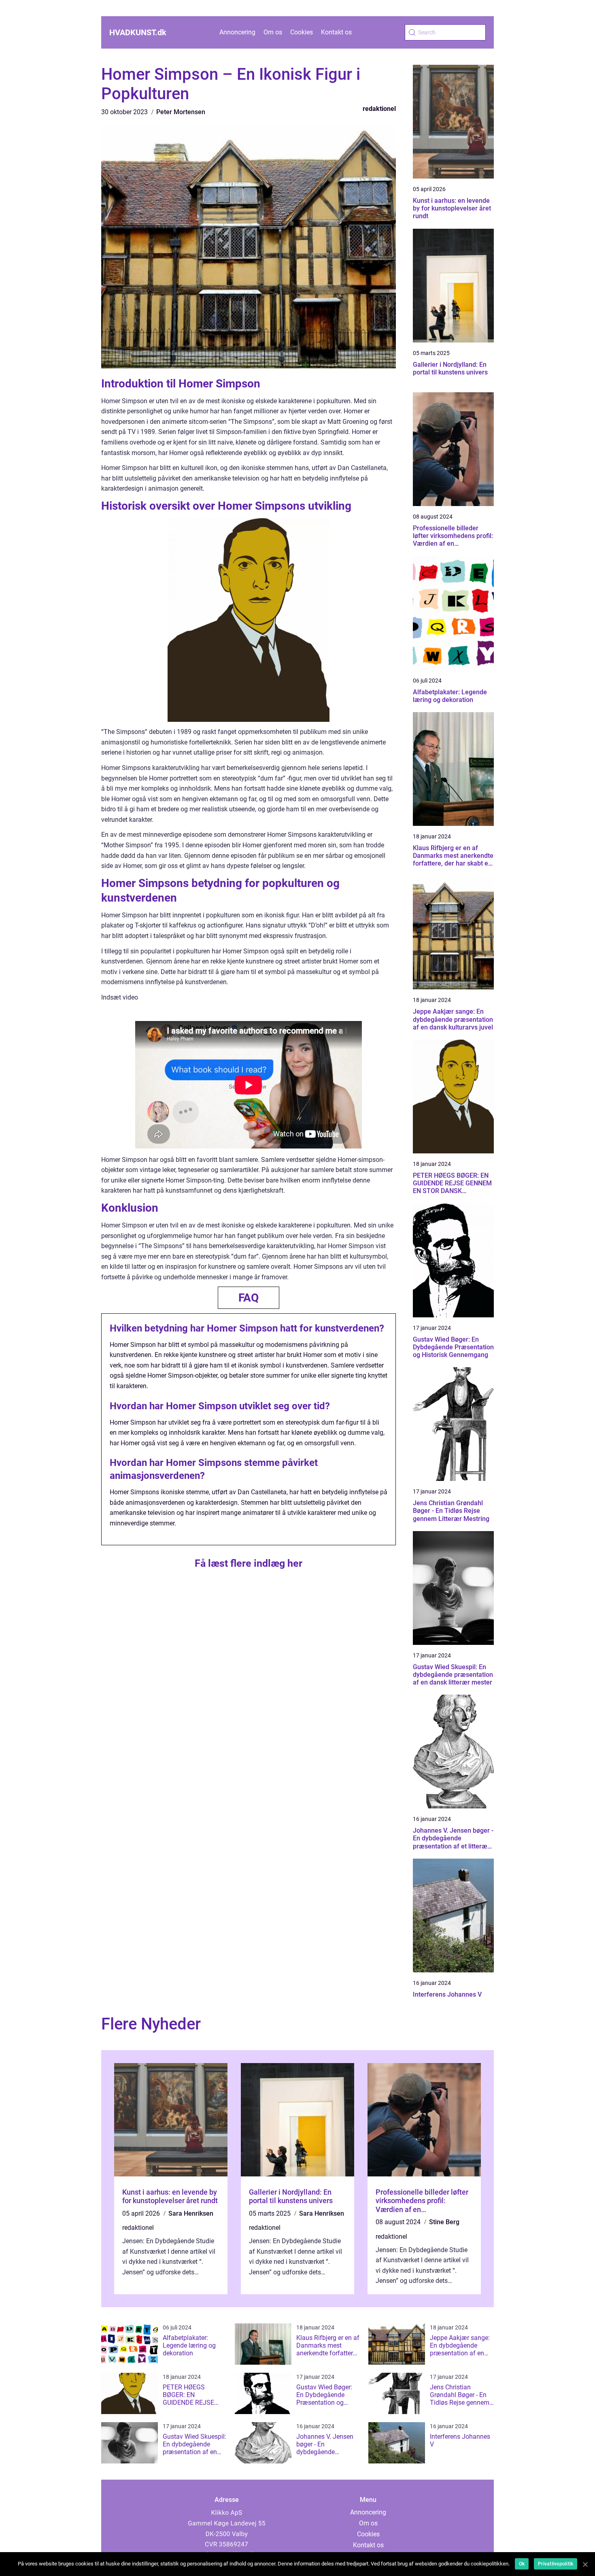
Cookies (302, 32)
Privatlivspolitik (556, 2564)
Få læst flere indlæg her (249, 1563)
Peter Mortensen (181, 112)
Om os (273, 32)
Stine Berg (444, 2222)
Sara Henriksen (191, 2213)
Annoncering (237, 32)
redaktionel (379, 109)
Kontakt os (336, 32)
